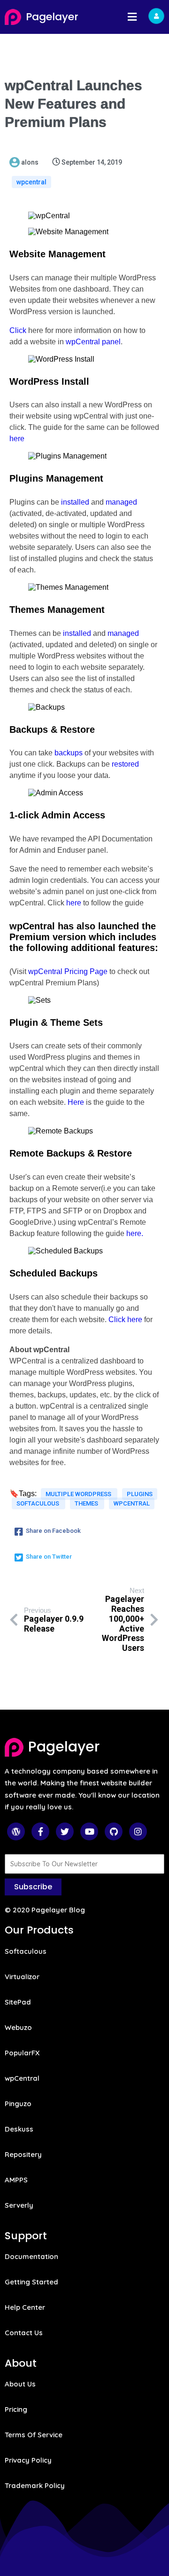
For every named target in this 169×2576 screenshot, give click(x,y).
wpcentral (31, 182)
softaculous (38, 1503)
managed (121, 502)
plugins (140, 1494)
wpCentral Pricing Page (68, 971)
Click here (125, 1320)
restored (125, 764)
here (17, 439)
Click (18, 330)
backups (69, 753)
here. (135, 1233)
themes (87, 1503)
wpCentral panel (93, 342)
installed (75, 502)
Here (76, 1102)
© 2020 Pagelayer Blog (45, 1910)
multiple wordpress (79, 1494)
